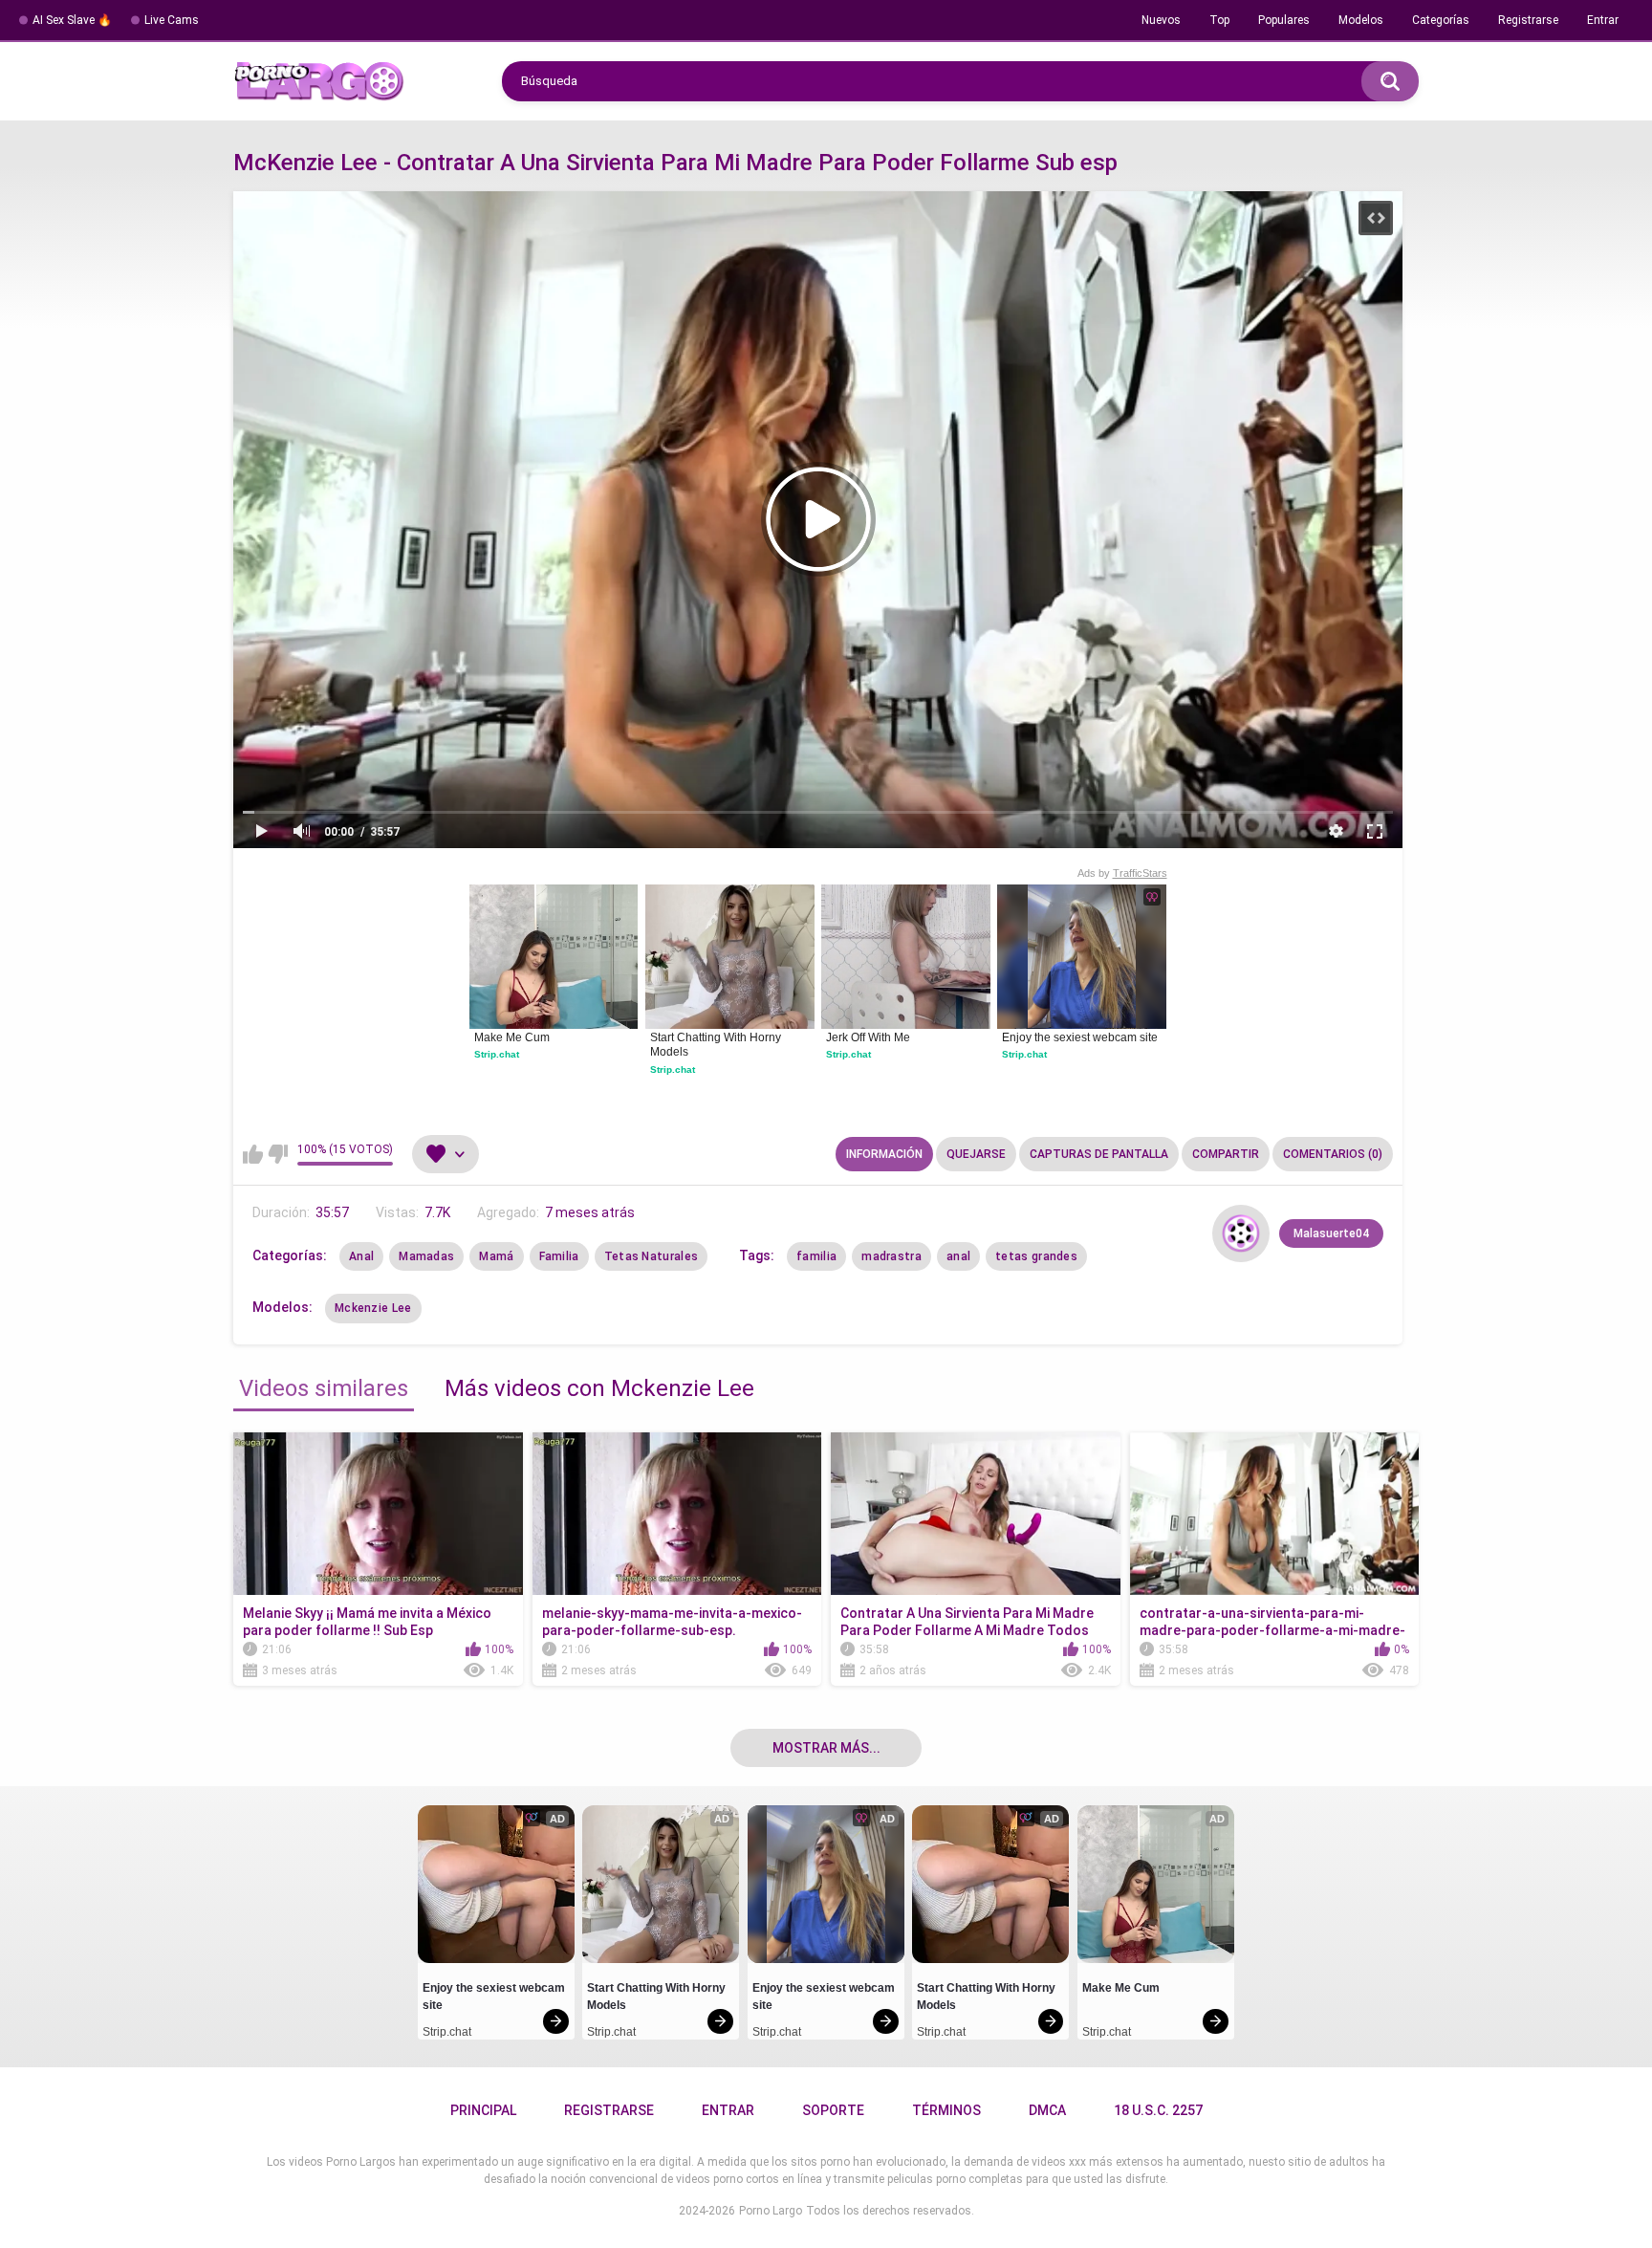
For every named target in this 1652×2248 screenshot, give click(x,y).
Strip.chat (497, 1054)
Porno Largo (771, 2211)
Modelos (1361, 20)
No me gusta (278, 1154)
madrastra (891, 1256)
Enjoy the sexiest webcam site (1080, 1037)
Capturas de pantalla (1099, 1154)
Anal (361, 1256)
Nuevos (1161, 20)
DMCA (1047, 2110)
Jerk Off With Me (868, 1037)
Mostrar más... (826, 1748)
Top (1219, 20)
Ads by (1122, 873)
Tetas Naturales (652, 1256)
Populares (1284, 20)
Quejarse (976, 1154)
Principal (483, 2110)
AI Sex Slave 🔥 (72, 20)
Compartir (1226, 1154)
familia (816, 1256)
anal (958, 1256)
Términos (946, 2110)
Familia (559, 1256)
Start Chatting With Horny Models (717, 1045)
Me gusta (253, 1154)
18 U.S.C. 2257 (1158, 2110)
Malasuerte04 (1331, 1233)
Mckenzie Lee (373, 1308)
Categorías (1441, 20)
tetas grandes (1036, 1256)
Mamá (496, 1256)
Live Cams (172, 20)
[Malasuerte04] (1241, 1233)
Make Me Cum (512, 1037)
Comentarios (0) (1333, 1154)
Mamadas (426, 1256)
